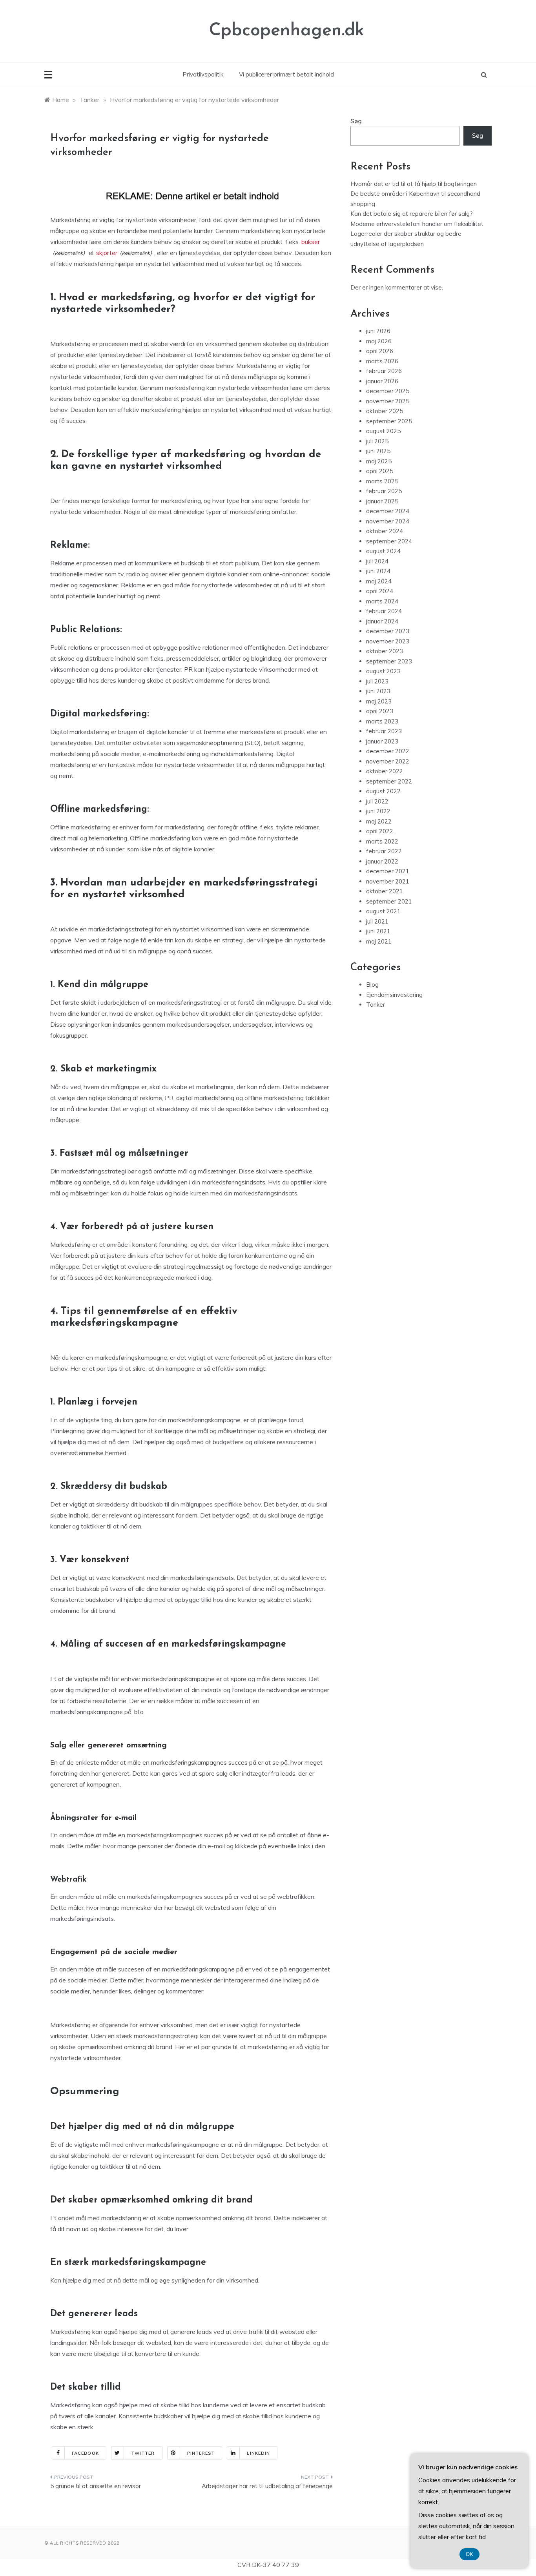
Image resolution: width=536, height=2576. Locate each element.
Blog (372, 985)
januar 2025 (382, 501)
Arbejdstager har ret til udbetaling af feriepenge (267, 2486)
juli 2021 (377, 921)
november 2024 (388, 521)
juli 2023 (377, 681)
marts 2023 (382, 721)
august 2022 (383, 791)
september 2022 (389, 781)
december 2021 (388, 871)
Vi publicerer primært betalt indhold (286, 74)
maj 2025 (379, 461)
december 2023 (388, 631)
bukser (311, 242)
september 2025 (389, 421)
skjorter (107, 253)
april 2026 (380, 351)
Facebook (85, 2453)
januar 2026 (382, 381)
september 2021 (389, 901)
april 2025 (380, 471)
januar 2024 (382, 621)
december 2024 (388, 511)
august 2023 (383, 671)
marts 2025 (382, 481)
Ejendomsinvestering (394, 995)
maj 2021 (379, 941)
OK (469, 2554)
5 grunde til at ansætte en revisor (96, 2486)
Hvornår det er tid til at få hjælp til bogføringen (414, 184)
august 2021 (383, 911)
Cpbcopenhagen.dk (287, 31)
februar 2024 (384, 611)
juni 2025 (378, 451)
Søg (356, 121)
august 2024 (383, 551)
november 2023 (388, 641)
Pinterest (201, 2453)
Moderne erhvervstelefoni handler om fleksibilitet (417, 224)
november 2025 (388, 401)
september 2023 (389, 661)
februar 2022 (384, 851)
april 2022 (380, 831)
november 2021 (388, 881)
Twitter (143, 2453)
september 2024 (389, 541)
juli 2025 (377, 441)
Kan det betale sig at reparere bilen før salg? (412, 214)
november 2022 (388, 761)
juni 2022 (378, 811)
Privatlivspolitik (203, 74)
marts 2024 (382, 601)
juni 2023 (378, 691)
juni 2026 (378, 331)
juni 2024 (378, 571)
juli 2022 (377, 801)
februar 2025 (384, 491)
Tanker (376, 1005)
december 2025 (388, 391)
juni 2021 (378, 931)
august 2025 (383, 431)
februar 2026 (384, 371)
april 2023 (380, 711)
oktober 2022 (385, 771)
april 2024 (380, 591)
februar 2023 (384, 731)
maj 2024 (379, 581)
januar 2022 (382, 861)
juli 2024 (377, 561)
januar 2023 (382, 741)
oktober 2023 (385, 651)
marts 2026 (382, 361)
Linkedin (258, 2453)
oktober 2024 (385, 531)
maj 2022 (379, 821)
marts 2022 (382, 841)
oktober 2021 (385, 891)
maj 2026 (379, 341)
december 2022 (388, 751)
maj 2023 (379, 701)
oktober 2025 (385, 411)
